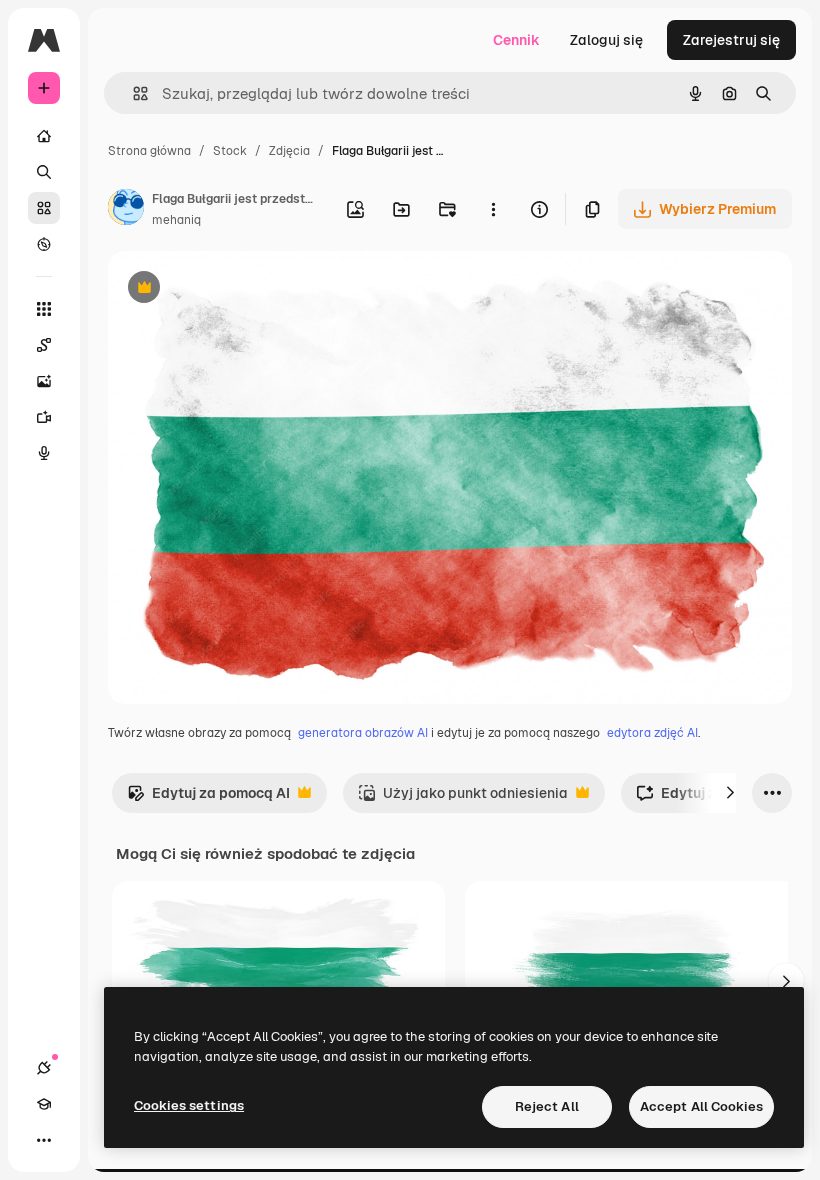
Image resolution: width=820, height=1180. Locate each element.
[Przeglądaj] (44, 244)
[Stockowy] (44, 208)
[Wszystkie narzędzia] (44, 309)
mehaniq (176, 220)
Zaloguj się (606, 40)
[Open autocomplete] (132, 93)
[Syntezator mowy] (44, 453)
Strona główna (149, 151)
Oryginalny (246, 289)
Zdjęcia (289, 151)
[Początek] (44, 136)
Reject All (547, 1106)
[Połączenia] (44, 1068)
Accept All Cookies (701, 1106)
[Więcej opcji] (493, 209)
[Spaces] (44, 345)
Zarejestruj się (731, 40)
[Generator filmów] (44, 417)
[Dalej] (730, 793)
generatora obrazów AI (363, 733)
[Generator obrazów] (44, 381)
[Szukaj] (44, 172)
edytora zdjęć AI (652, 733)
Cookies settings (189, 1105)
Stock (230, 151)
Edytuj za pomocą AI (208, 798)
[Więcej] (44, 1140)
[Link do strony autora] (126, 210)
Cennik (516, 40)
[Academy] (44, 1104)
